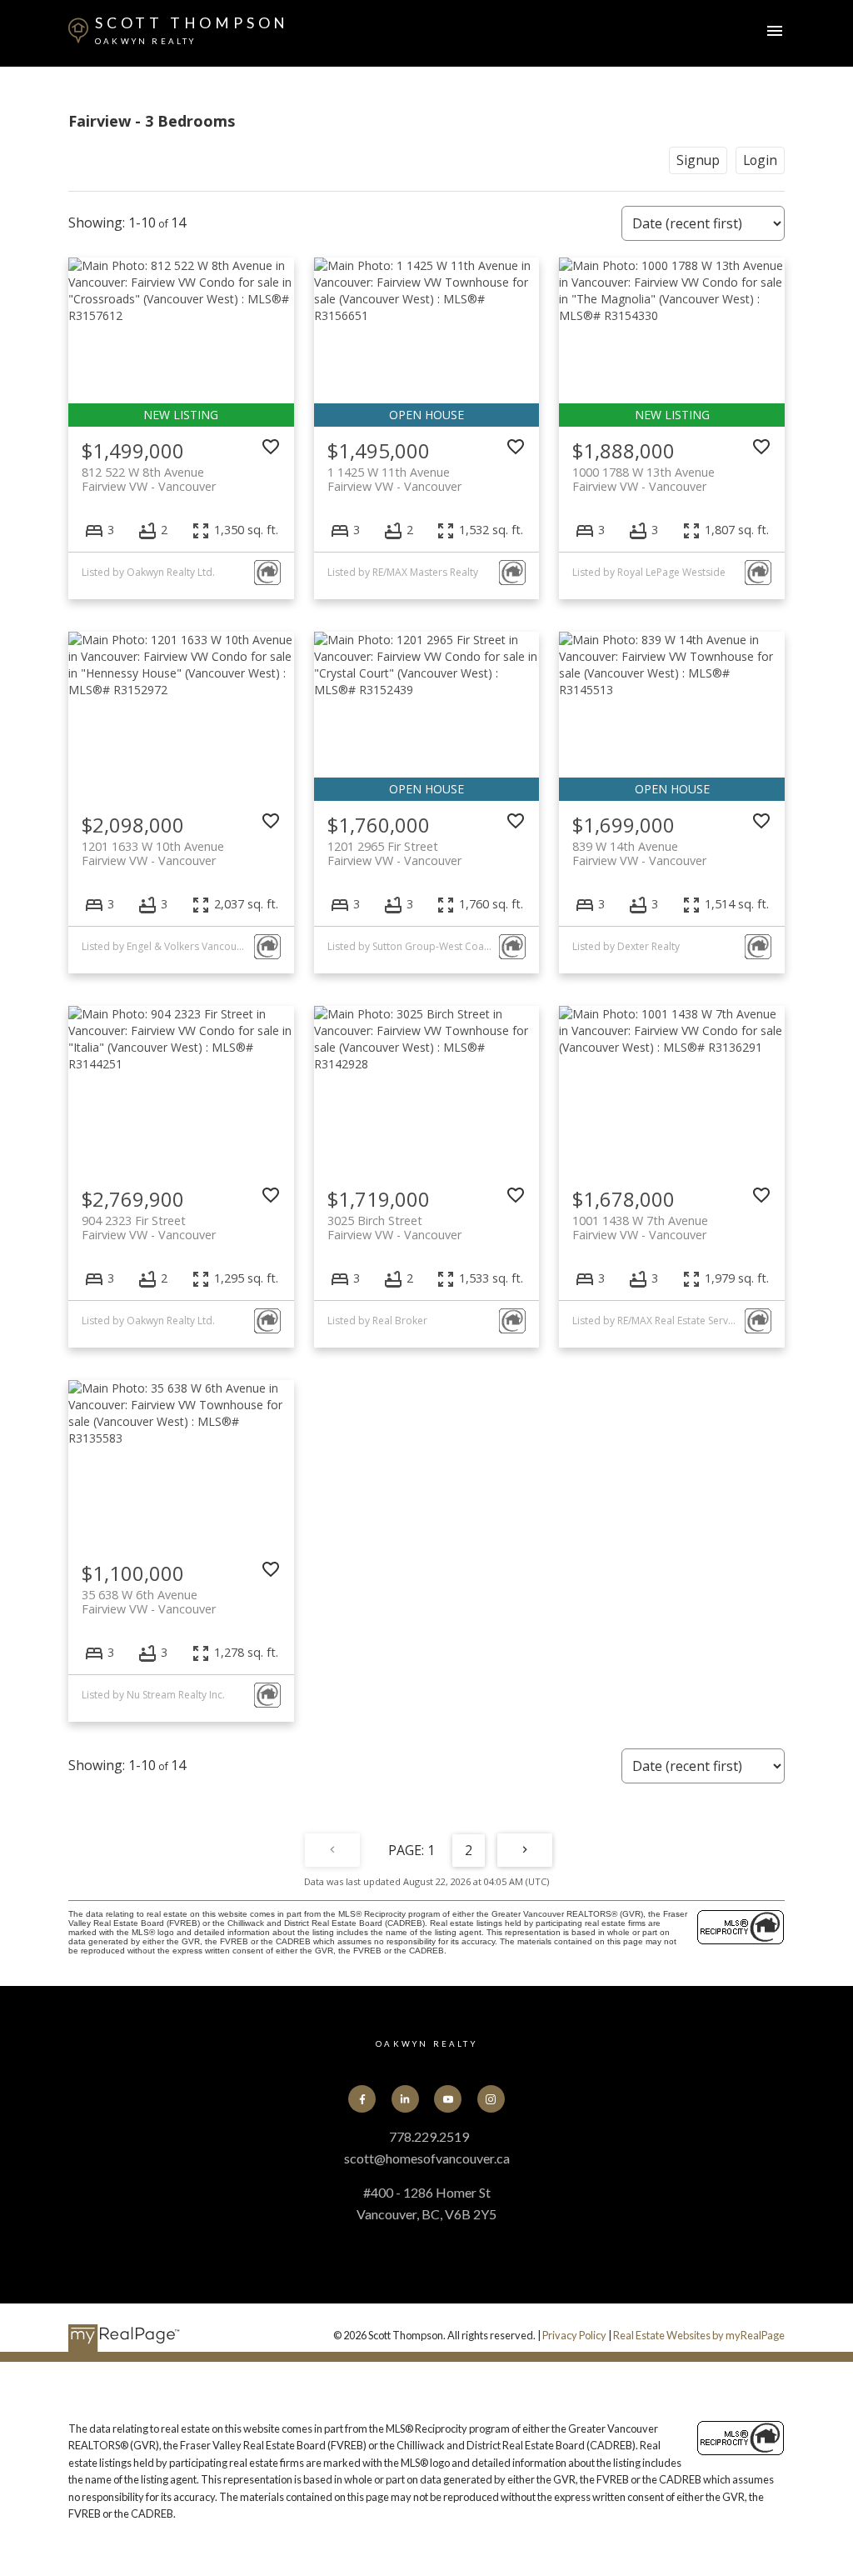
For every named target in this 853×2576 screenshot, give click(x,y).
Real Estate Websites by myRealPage (699, 2335)
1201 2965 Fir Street (394, 853)
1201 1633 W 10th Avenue (153, 853)
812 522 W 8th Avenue (149, 479)
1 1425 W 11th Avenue (394, 479)
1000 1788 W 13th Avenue (643, 479)
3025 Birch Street (394, 1228)
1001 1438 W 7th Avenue (640, 1228)
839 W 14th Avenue (639, 853)
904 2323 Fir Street (149, 1228)
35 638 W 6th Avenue (149, 1602)
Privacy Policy (574, 2335)
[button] (362, 2099)
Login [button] (760, 160)
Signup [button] (698, 160)
